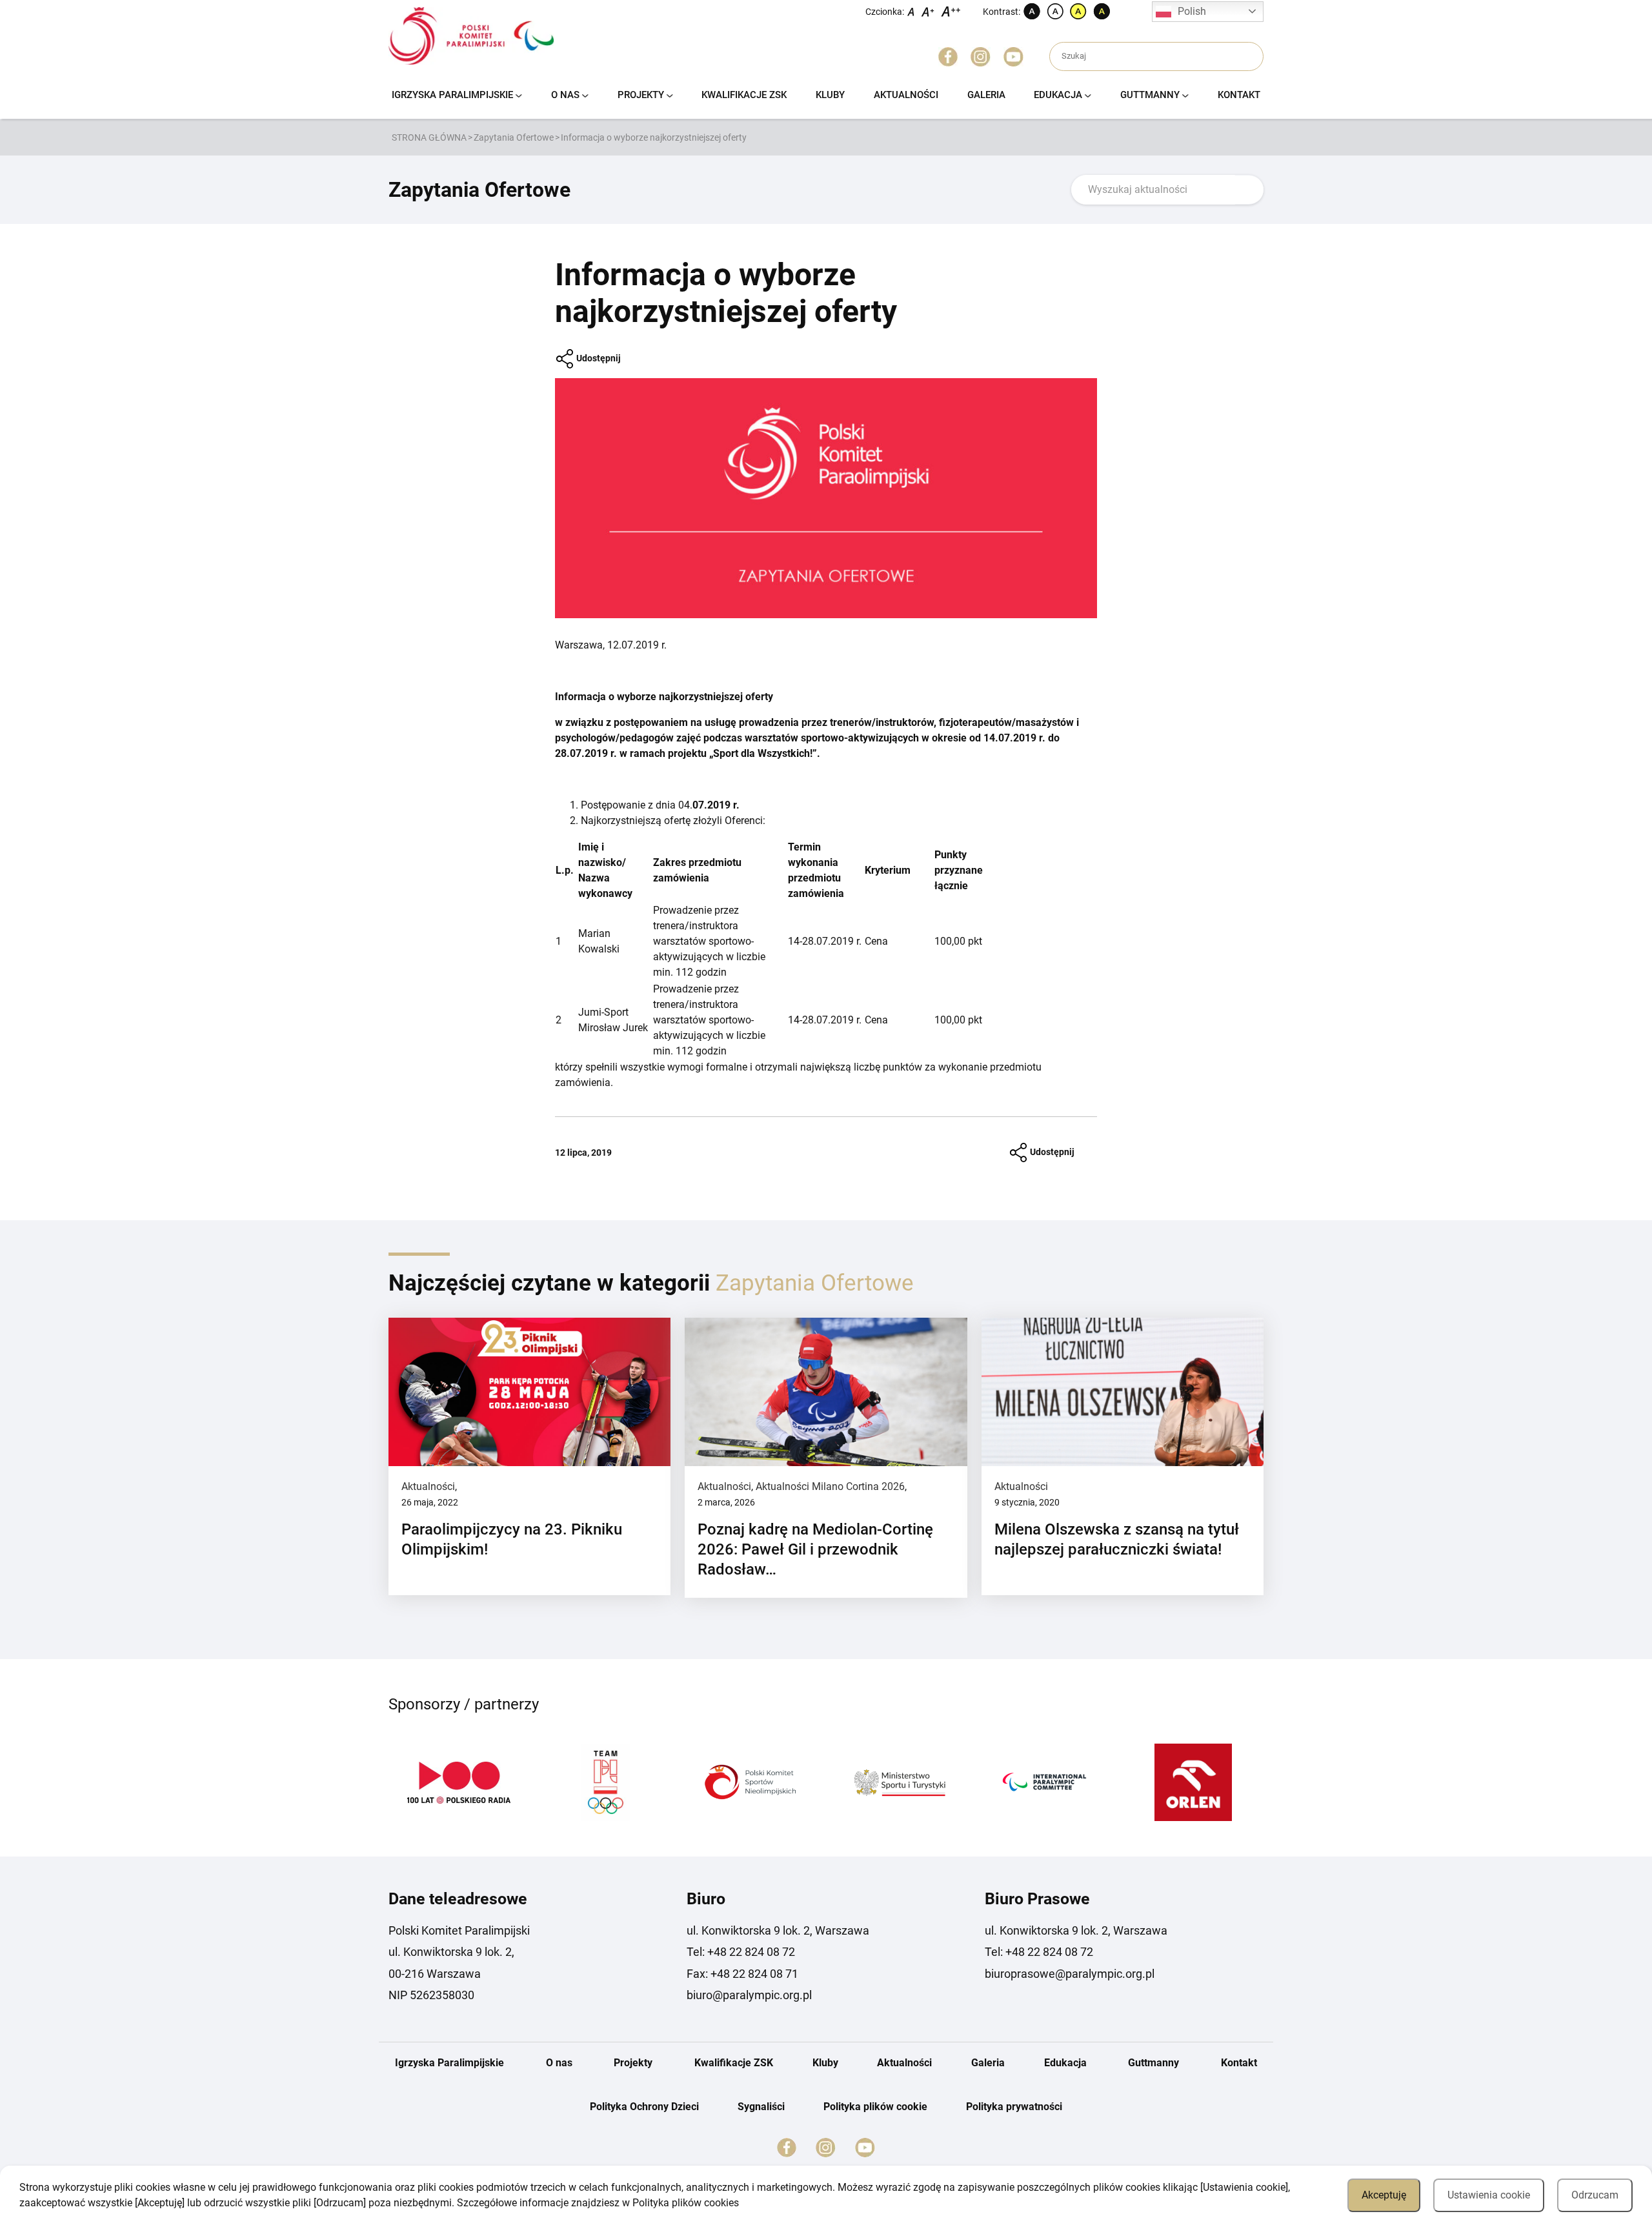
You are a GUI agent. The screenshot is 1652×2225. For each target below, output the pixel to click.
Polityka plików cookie (875, 2107)
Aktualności (906, 95)
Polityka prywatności (1014, 2107)
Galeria (986, 95)
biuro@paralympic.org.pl (749, 1995)
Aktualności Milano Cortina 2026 (830, 1486)
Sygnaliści (761, 2107)
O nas (565, 95)
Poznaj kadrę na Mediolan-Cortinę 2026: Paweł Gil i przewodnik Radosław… (815, 1549)
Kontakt (1239, 95)
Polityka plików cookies (686, 2203)
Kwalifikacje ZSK (744, 95)
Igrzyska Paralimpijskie (452, 95)
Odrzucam (1595, 2195)
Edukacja (1058, 95)
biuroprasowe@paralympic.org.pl (1070, 1974)
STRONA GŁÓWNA (429, 137)
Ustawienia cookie (1489, 2195)
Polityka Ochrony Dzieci (644, 2107)
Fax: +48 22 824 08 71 (742, 1974)
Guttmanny (1150, 95)
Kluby (830, 95)
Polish (1192, 11)
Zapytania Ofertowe (514, 137)
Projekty (641, 95)
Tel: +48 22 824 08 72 (741, 1952)
